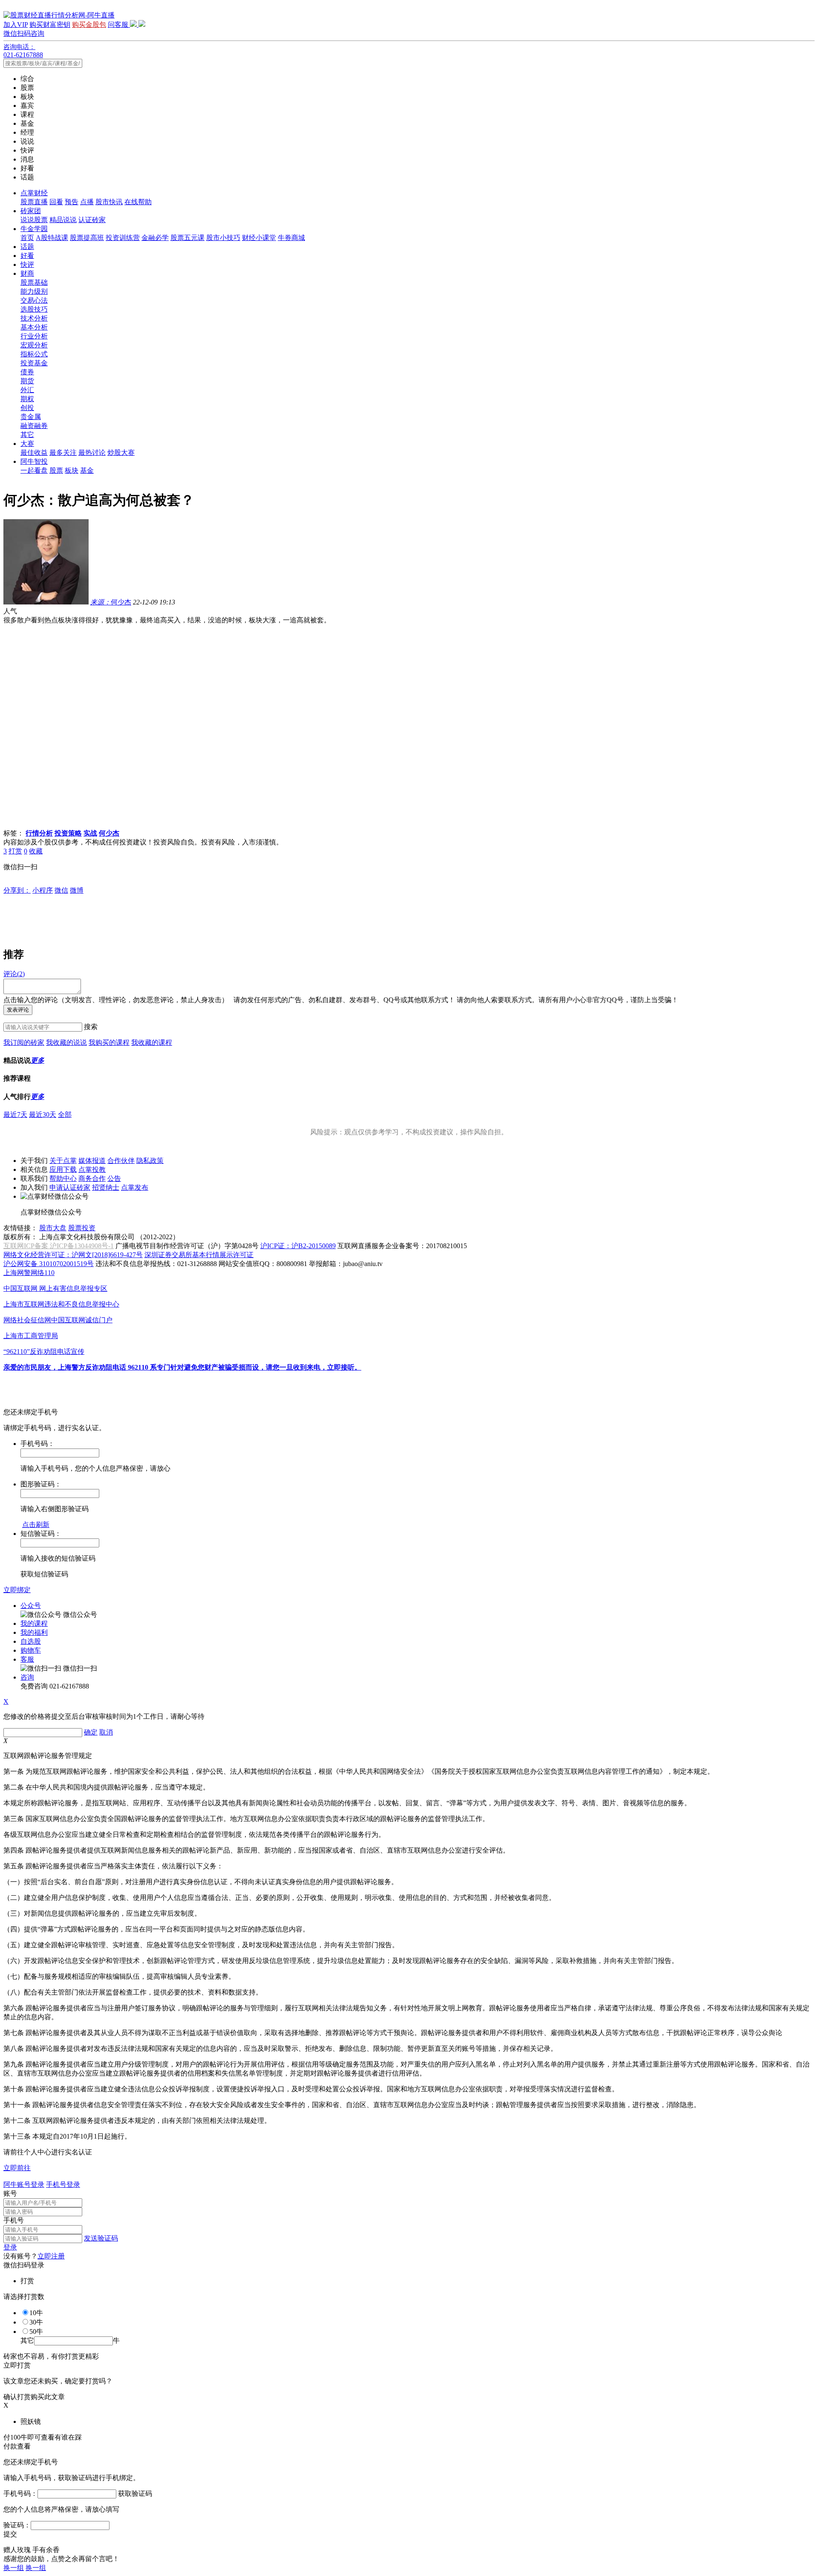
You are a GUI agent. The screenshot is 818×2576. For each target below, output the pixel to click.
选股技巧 (34, 309)
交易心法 (34, 300)
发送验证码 (101, 2238)
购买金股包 (89, 25)
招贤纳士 (106, 1187)
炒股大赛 (121, 452)
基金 (87, 470)
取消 (106, 1732)
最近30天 (43, 1115)
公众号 (31, 1606)
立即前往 (17, 2168)
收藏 (36, 851)
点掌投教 (92, 1169)
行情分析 (39, 833)
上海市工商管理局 (31, 1336)
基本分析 (34, 327)
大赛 (27, 444)
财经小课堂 (259, 238)
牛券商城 (291, 238)
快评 (27, 265)
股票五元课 (187, 238)
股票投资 (82, 1228)
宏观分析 (34, 345)
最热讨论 (92, 452)
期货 (27, 381)
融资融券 (34, 426)
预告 (72, 202)
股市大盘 (53, 1228)
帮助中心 (63, 1178)
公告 (114, 1178)
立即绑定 (17, 1590)
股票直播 (34, 202)
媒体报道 (92, 1161)
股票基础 (34, 282)
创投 (27, 408)
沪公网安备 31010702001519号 (49, 1264)
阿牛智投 (34, 461)
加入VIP (16, 25)
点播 (87, 202)
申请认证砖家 (70, 1187)
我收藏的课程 (152, 1042)
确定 (91, 1732)
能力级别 (34, 291)
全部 (65, 1115)
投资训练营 (123, 238)
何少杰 (111, 602)
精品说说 (63, 220)
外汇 (27, 390)
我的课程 (34, 1623)
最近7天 (15, 1115)
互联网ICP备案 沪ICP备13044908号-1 (59, 1246)
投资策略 (68, 833)
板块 (72, 470)
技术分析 (34, 318)
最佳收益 (34, 452)
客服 (27, 1659)
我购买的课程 (109, 1042)
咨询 (27, 1677)
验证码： (17, 2525)
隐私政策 (150, 1161)
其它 (27, 435)
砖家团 (31, 211)
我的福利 (34, 1632)
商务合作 (92, 1178)
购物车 (31, 1650)
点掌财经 (34, 193)
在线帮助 (138, 202)
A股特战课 (52, 238)
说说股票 (34, 220)
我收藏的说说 (66, 1042)
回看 (56, 202)
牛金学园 (34, 229)
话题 (27, 247)
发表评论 (18, 1010)
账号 (10, 2193)
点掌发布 (135, 1187)
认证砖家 (92, 220)
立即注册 (51, 2256)
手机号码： (20, 2494)
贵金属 (31, 417)
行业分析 (34, 336)
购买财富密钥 (50, 25)
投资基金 (34, 363)
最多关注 (63, 452)
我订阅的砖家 (24, 1042)
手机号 (14, 2220)
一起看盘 (34, 470)
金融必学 (155, 238)
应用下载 (63, 1169)
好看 (27, 256)
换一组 (14, 2568)
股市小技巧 (223, 238)
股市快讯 (109, 202)
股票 (56, 470)
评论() (14, 974)
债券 (27, 372)
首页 (27, 238)
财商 (27, 273)
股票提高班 (87, 238)
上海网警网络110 (29, 1273)
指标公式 (34, 354)
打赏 (15, 851)
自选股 (31, 1641)
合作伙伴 (121, 1161)
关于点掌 (63, 1161)
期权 (27, 399)
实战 (90, 833)
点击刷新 (36, 1525)
